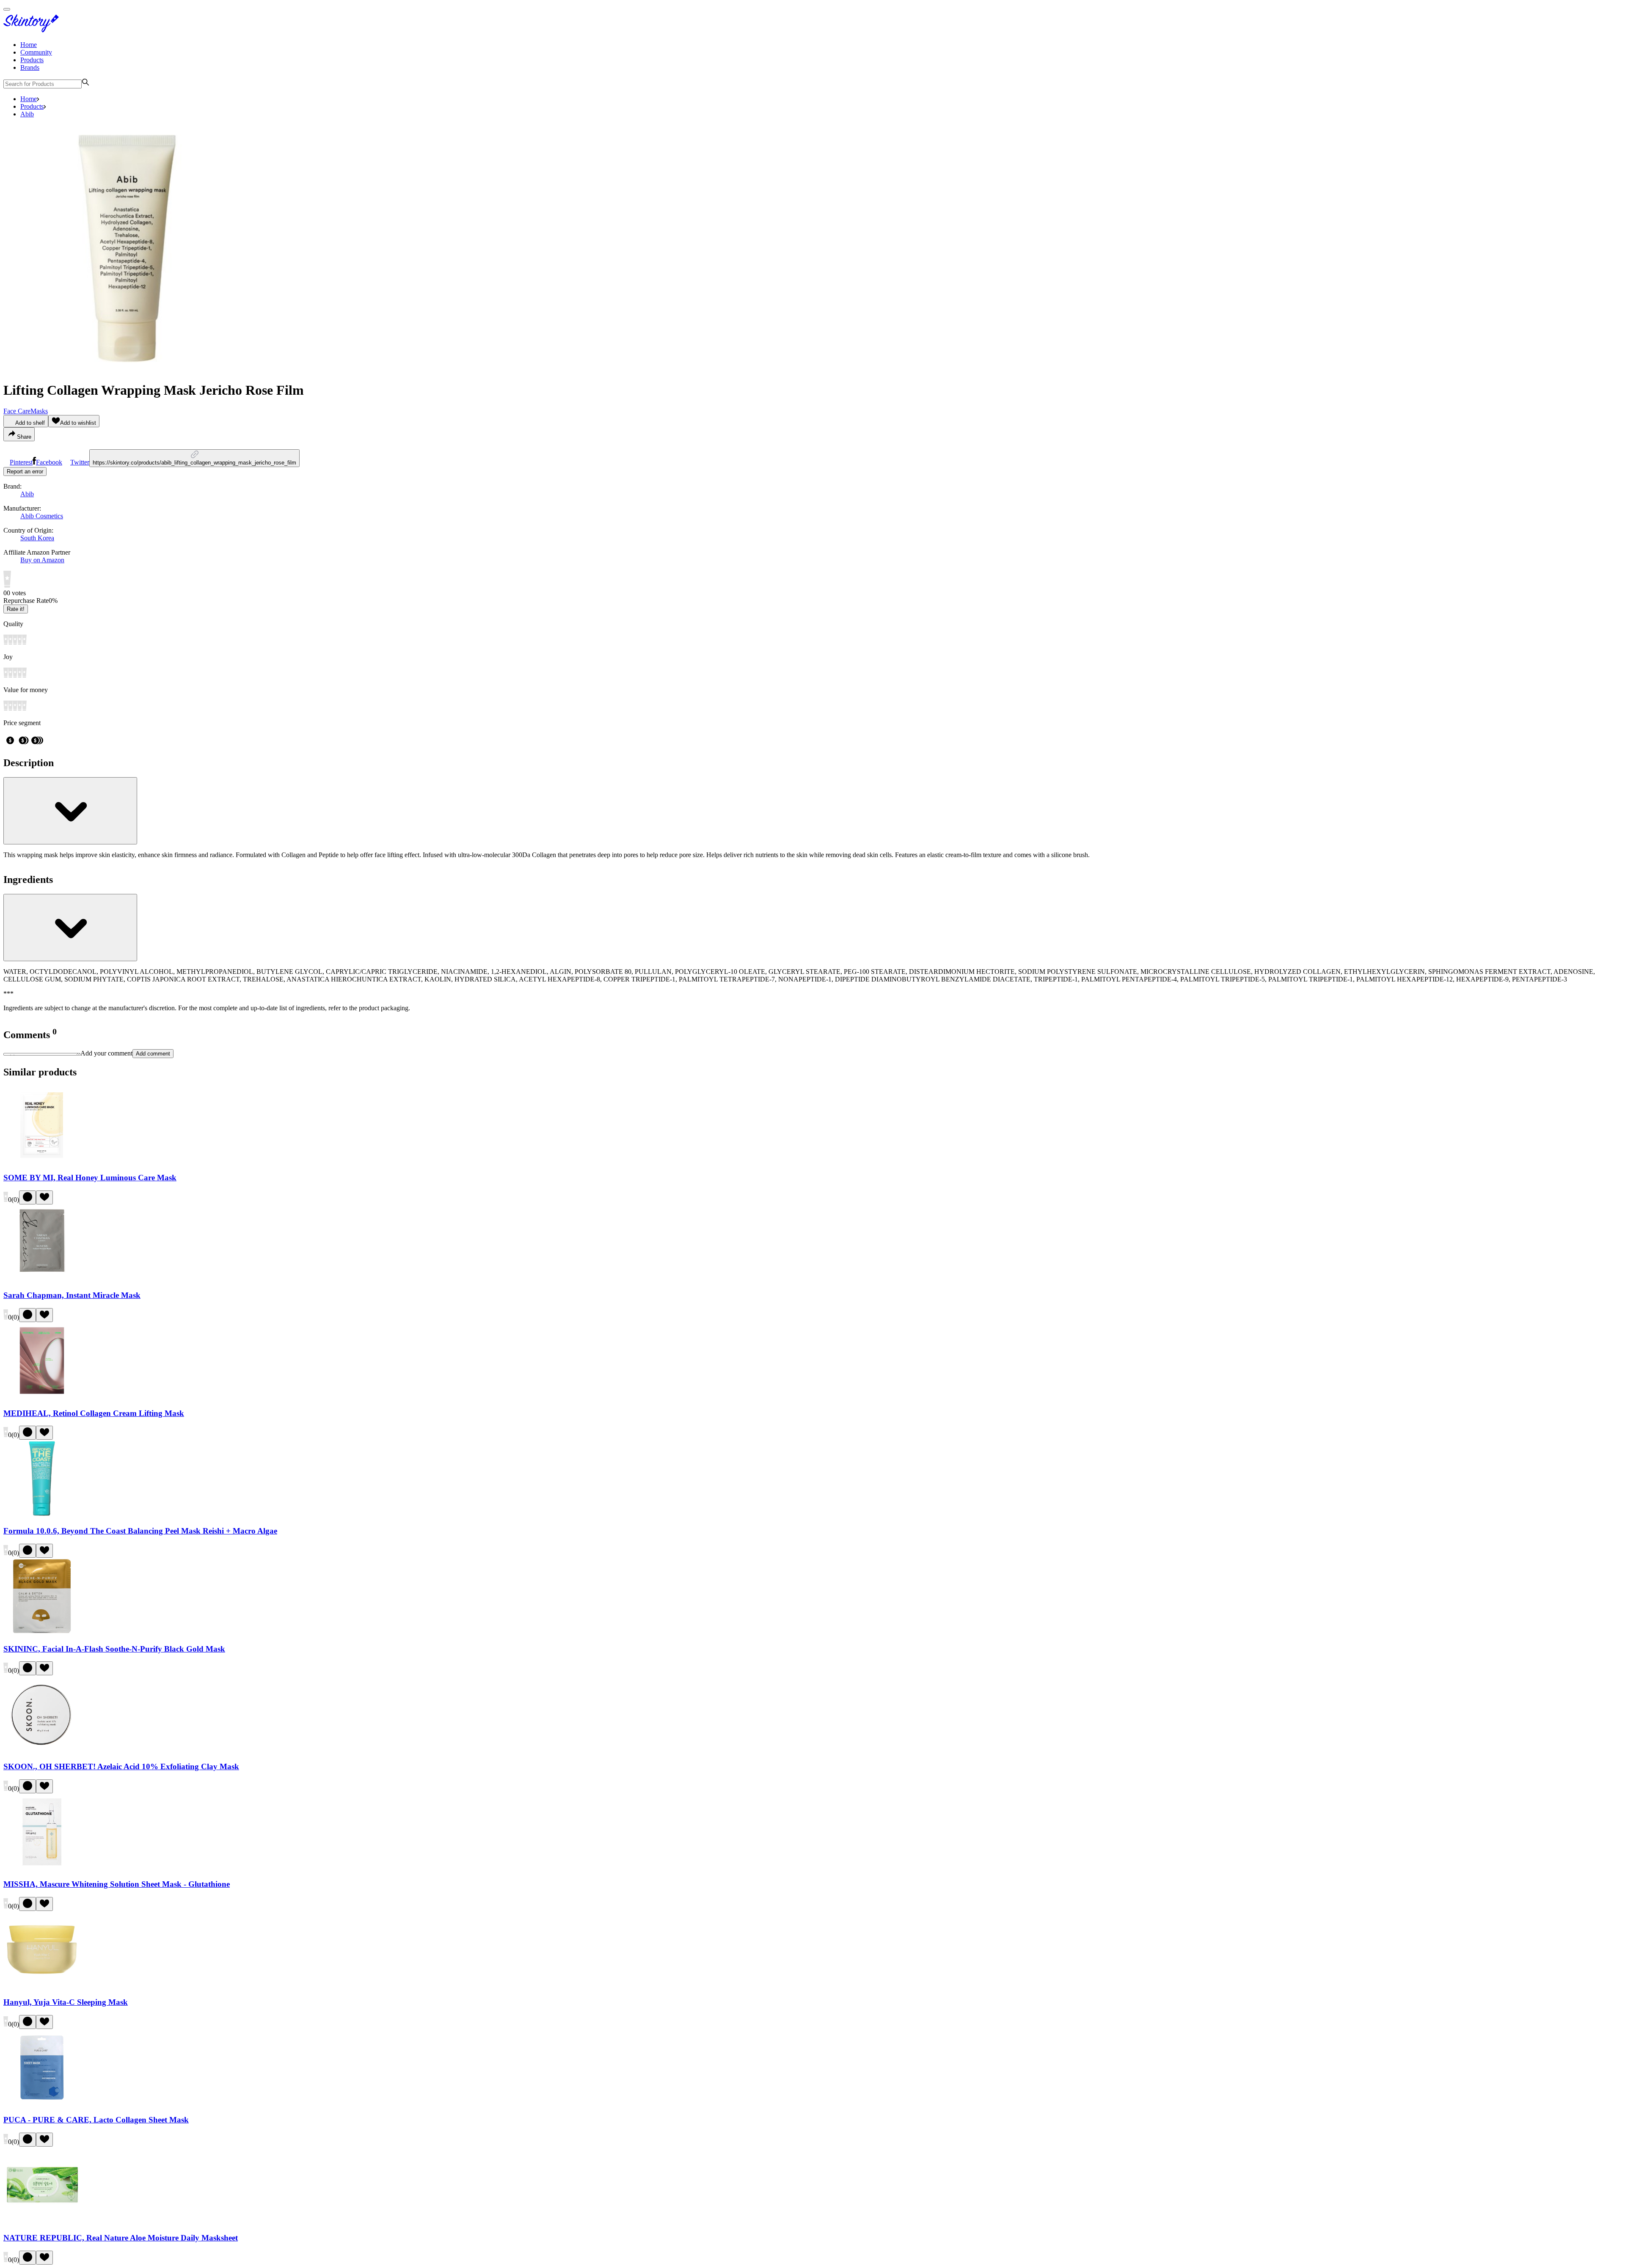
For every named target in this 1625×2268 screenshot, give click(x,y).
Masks (39, 411)
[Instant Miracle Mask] (42, 1279)
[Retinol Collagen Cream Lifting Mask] (42, 1397)
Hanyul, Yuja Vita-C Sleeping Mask (66, 2002)
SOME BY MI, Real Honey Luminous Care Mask (90, 1178)
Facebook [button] (49, 462)
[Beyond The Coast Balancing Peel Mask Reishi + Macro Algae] (42, 1514)
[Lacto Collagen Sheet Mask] (42, 2104)
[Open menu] (7, 9)
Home (29, 45)
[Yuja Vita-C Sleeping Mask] (42, 1986)
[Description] (70, 811)
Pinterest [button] (21, 462)
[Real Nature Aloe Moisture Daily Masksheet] (42, 2221)
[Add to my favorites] (44, 1197)
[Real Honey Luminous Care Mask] (42, 1161)
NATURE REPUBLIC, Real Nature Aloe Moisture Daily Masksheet (121, 2238)
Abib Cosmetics (42, 516)
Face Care (17, 411)
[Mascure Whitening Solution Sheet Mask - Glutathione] (42, 1868)
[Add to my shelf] (28, 1197)
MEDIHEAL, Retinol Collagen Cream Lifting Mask (94, 1413)
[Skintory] (33, 30)
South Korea (37, 538)
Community (36, 52)
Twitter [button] (80, 462)
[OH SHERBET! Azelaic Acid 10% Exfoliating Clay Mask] (42, 1750)
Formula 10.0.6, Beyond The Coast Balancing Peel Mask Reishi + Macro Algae (140, 1531)
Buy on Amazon (42, 560)
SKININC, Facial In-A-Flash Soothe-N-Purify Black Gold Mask (114, 1649)
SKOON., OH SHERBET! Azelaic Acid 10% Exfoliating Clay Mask (121, 1766)
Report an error (25, 471)
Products (32, 60)
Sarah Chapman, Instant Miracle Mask (72, 1295)
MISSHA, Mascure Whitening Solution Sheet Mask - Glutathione (117, 1884)
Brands (30, 67)
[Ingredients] (70, 928)
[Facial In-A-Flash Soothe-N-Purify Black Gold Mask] (42, 1632)
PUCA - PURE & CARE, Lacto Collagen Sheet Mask (96, 2120)
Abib (27, 114)
